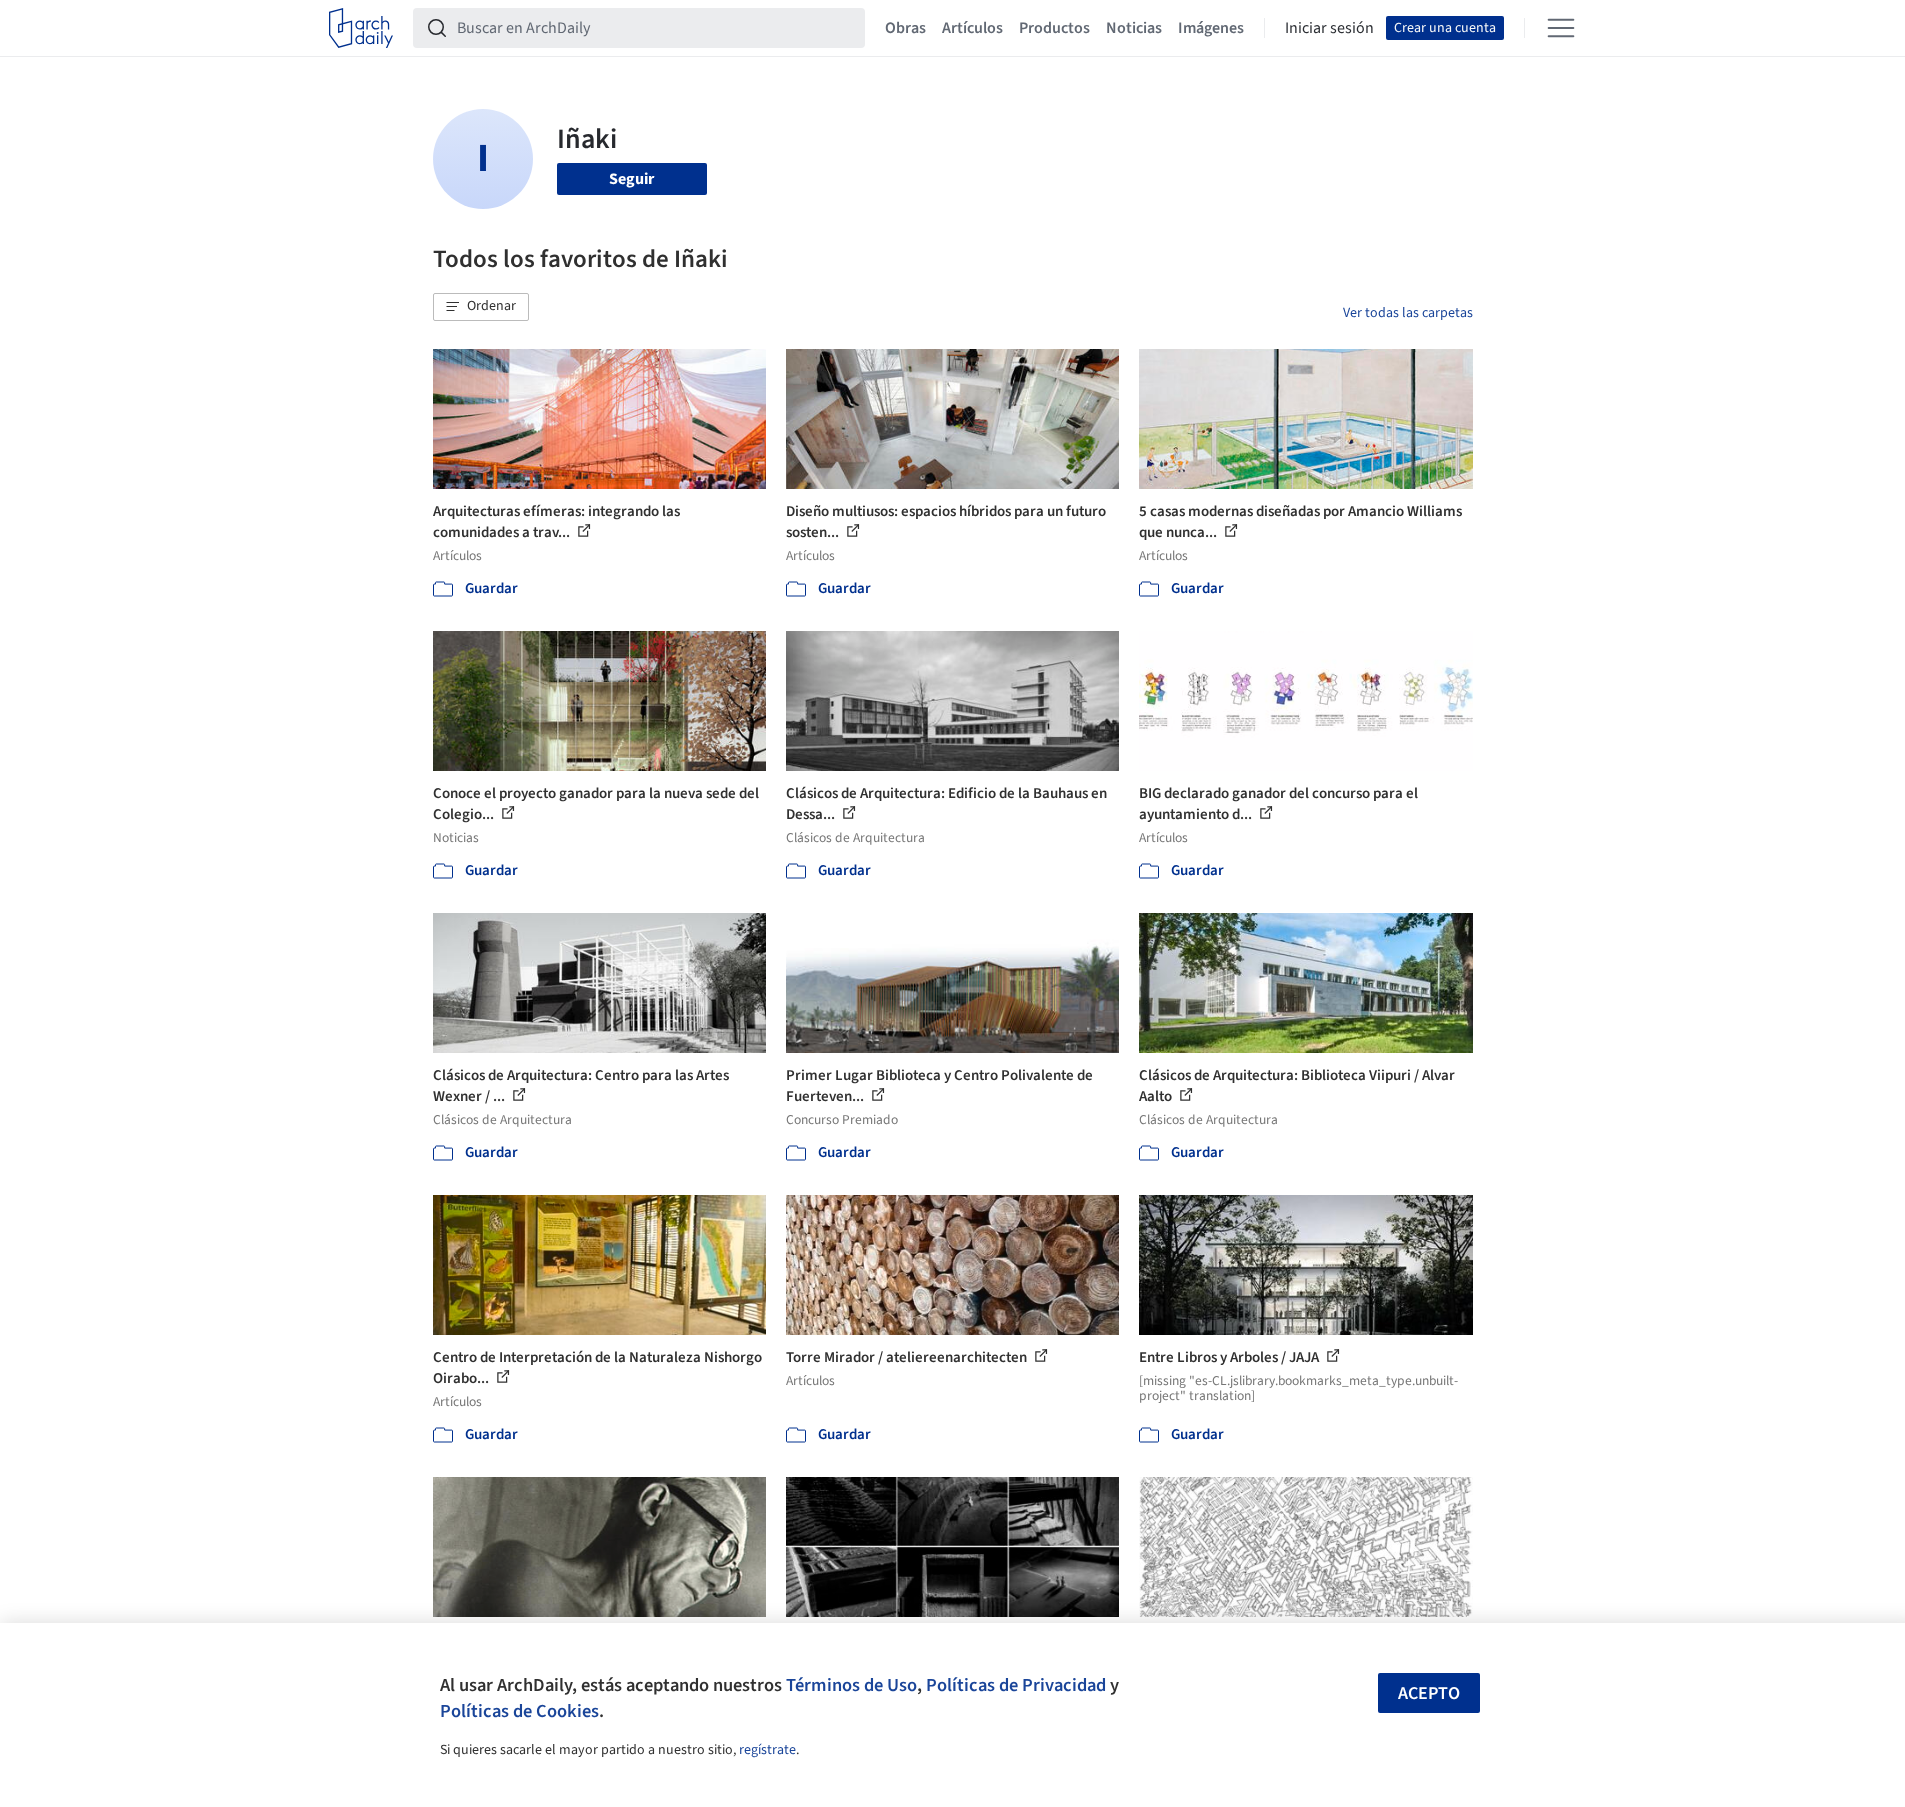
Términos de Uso (851, 1685)
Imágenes (1211, 28)
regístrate (767, 1750)
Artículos (972, 28)
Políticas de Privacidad (1016, 1685)
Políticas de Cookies (519, 1711)
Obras (905, 28)
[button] (481, 307)
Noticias (1134, 28)
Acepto (1429, 1693)
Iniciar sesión (1329, 28)
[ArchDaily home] (361, 28)
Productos (1054, 28)
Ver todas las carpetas (1408, 313)
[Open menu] (1561, 28)
